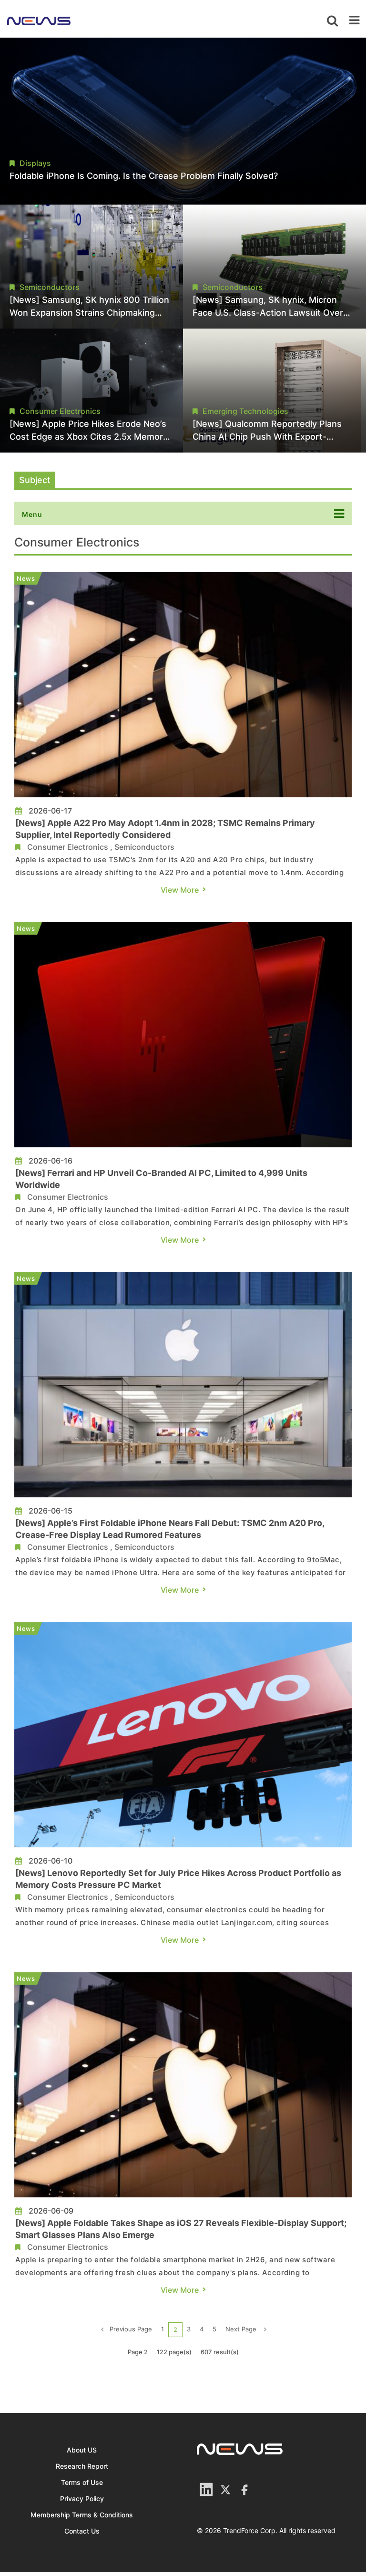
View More (180, 890)
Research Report (82, 2466)
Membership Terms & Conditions (82, 2515)
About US (82, 2450)
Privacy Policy (82, 2499)
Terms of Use (82, 2482)
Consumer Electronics (68, 847)
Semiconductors (144, 847)
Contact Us (82, 2531)
